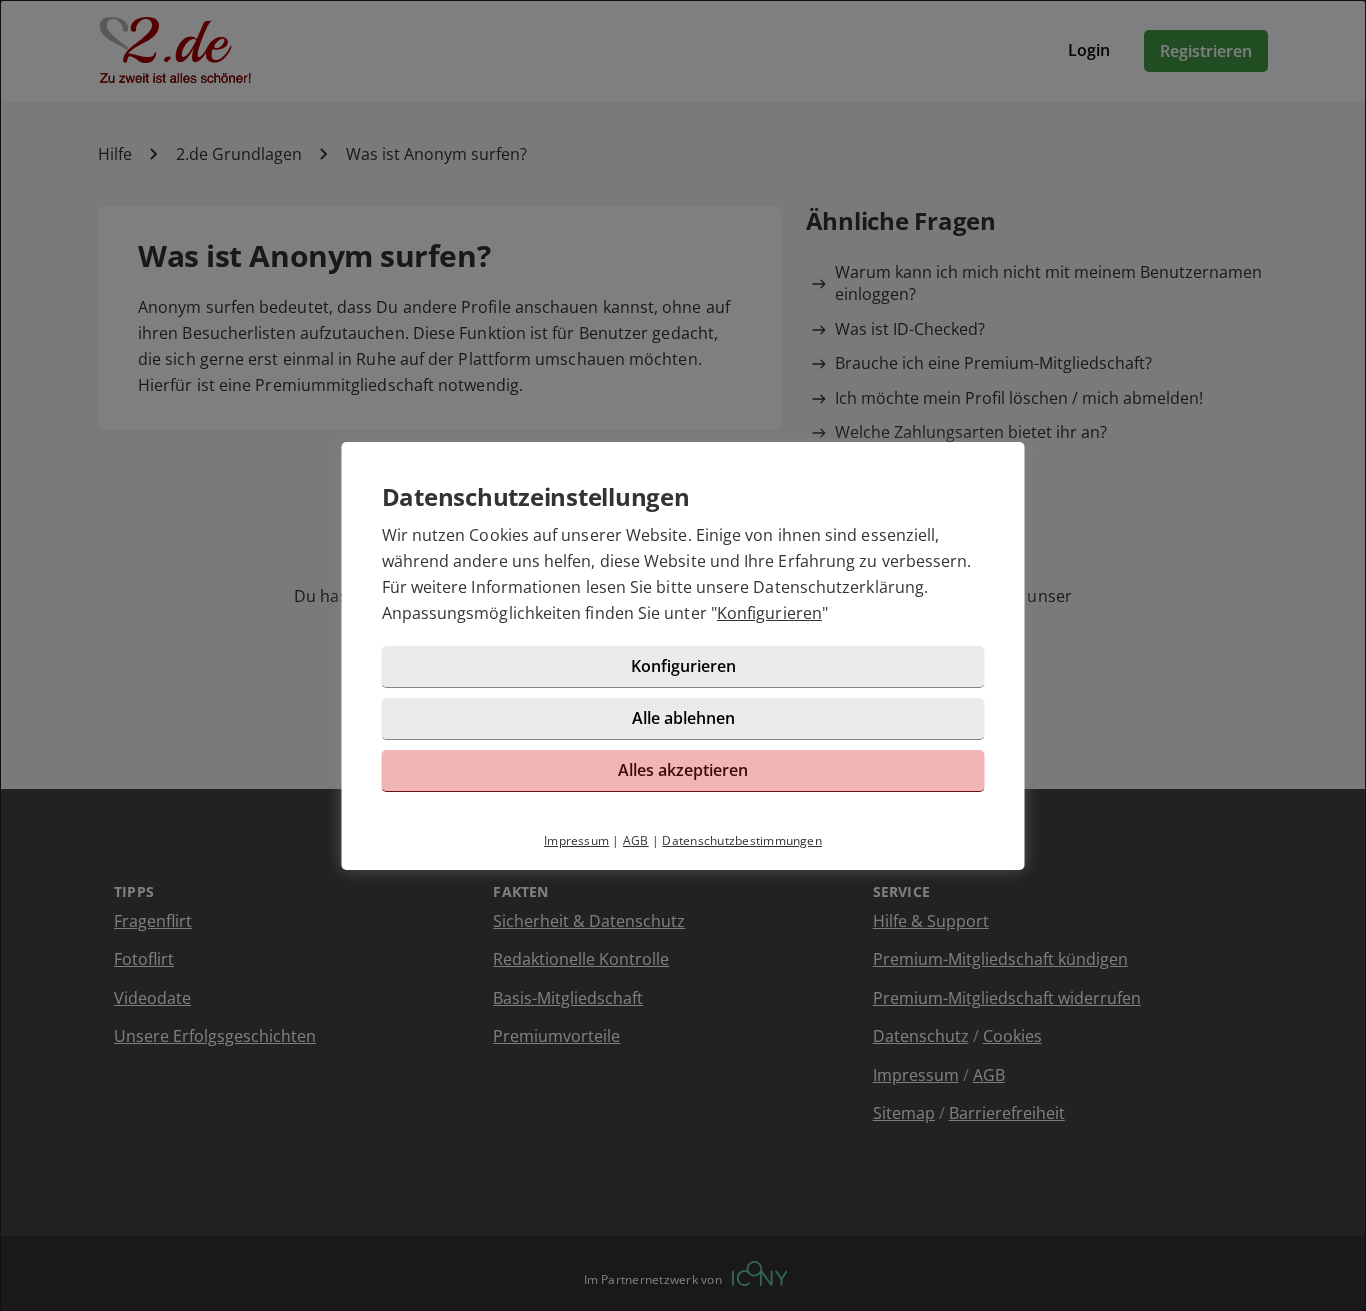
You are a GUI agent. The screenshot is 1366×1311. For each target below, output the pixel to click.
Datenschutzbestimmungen (742, 840)
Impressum (576, 840)
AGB (636, 840)
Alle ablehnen (683, 718)
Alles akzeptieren (683, 770)
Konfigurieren (769, 613)
